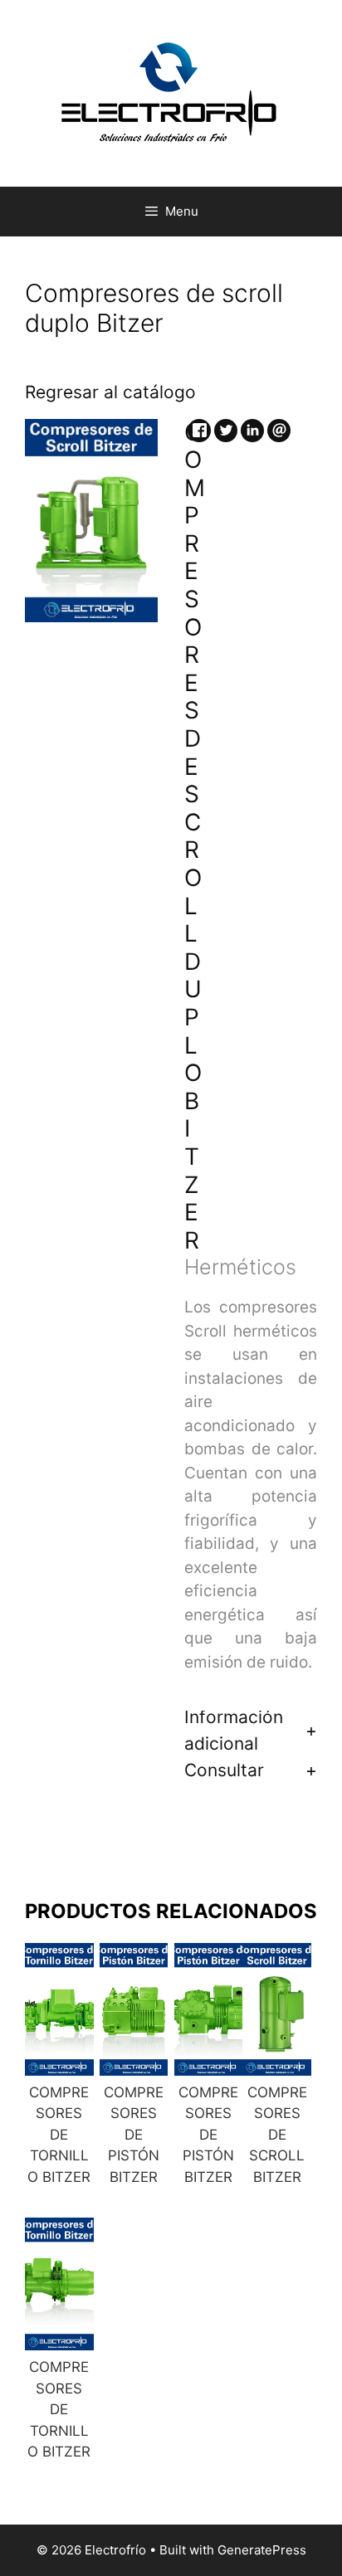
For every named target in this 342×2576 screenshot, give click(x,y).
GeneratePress (262, 2550)
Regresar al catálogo (110, 392)
